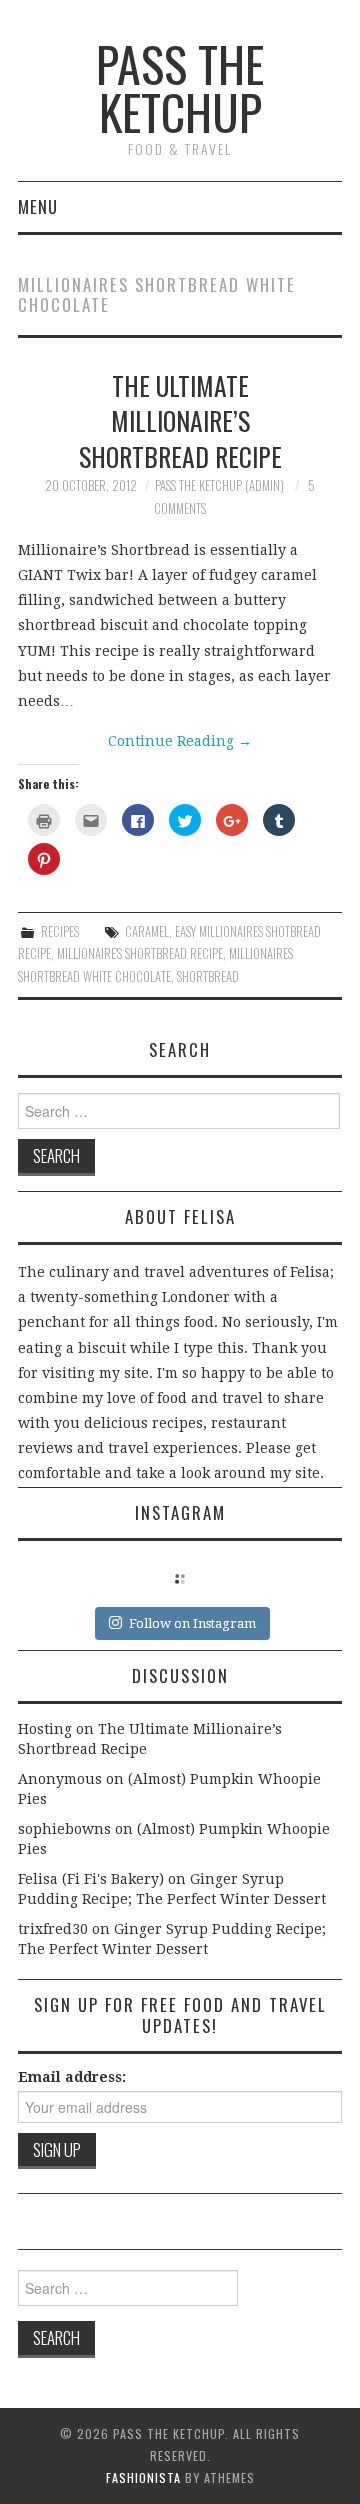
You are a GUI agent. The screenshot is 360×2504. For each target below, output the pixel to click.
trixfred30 (53, 1929)
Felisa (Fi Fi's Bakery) (91, 1879)
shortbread (208, 976)
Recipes (60, 931)
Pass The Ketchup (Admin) (219, 485)
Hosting (45, 1729)
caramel (147, 931)
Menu (38, 206)
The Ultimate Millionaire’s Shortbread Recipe (180, 421)
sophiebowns (64, 1829)
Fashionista (143, 2477)
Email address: (72, 2077)
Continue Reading (180, 741)
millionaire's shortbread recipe (140, 953)
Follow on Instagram (192, 1623)
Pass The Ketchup (180, 87)
